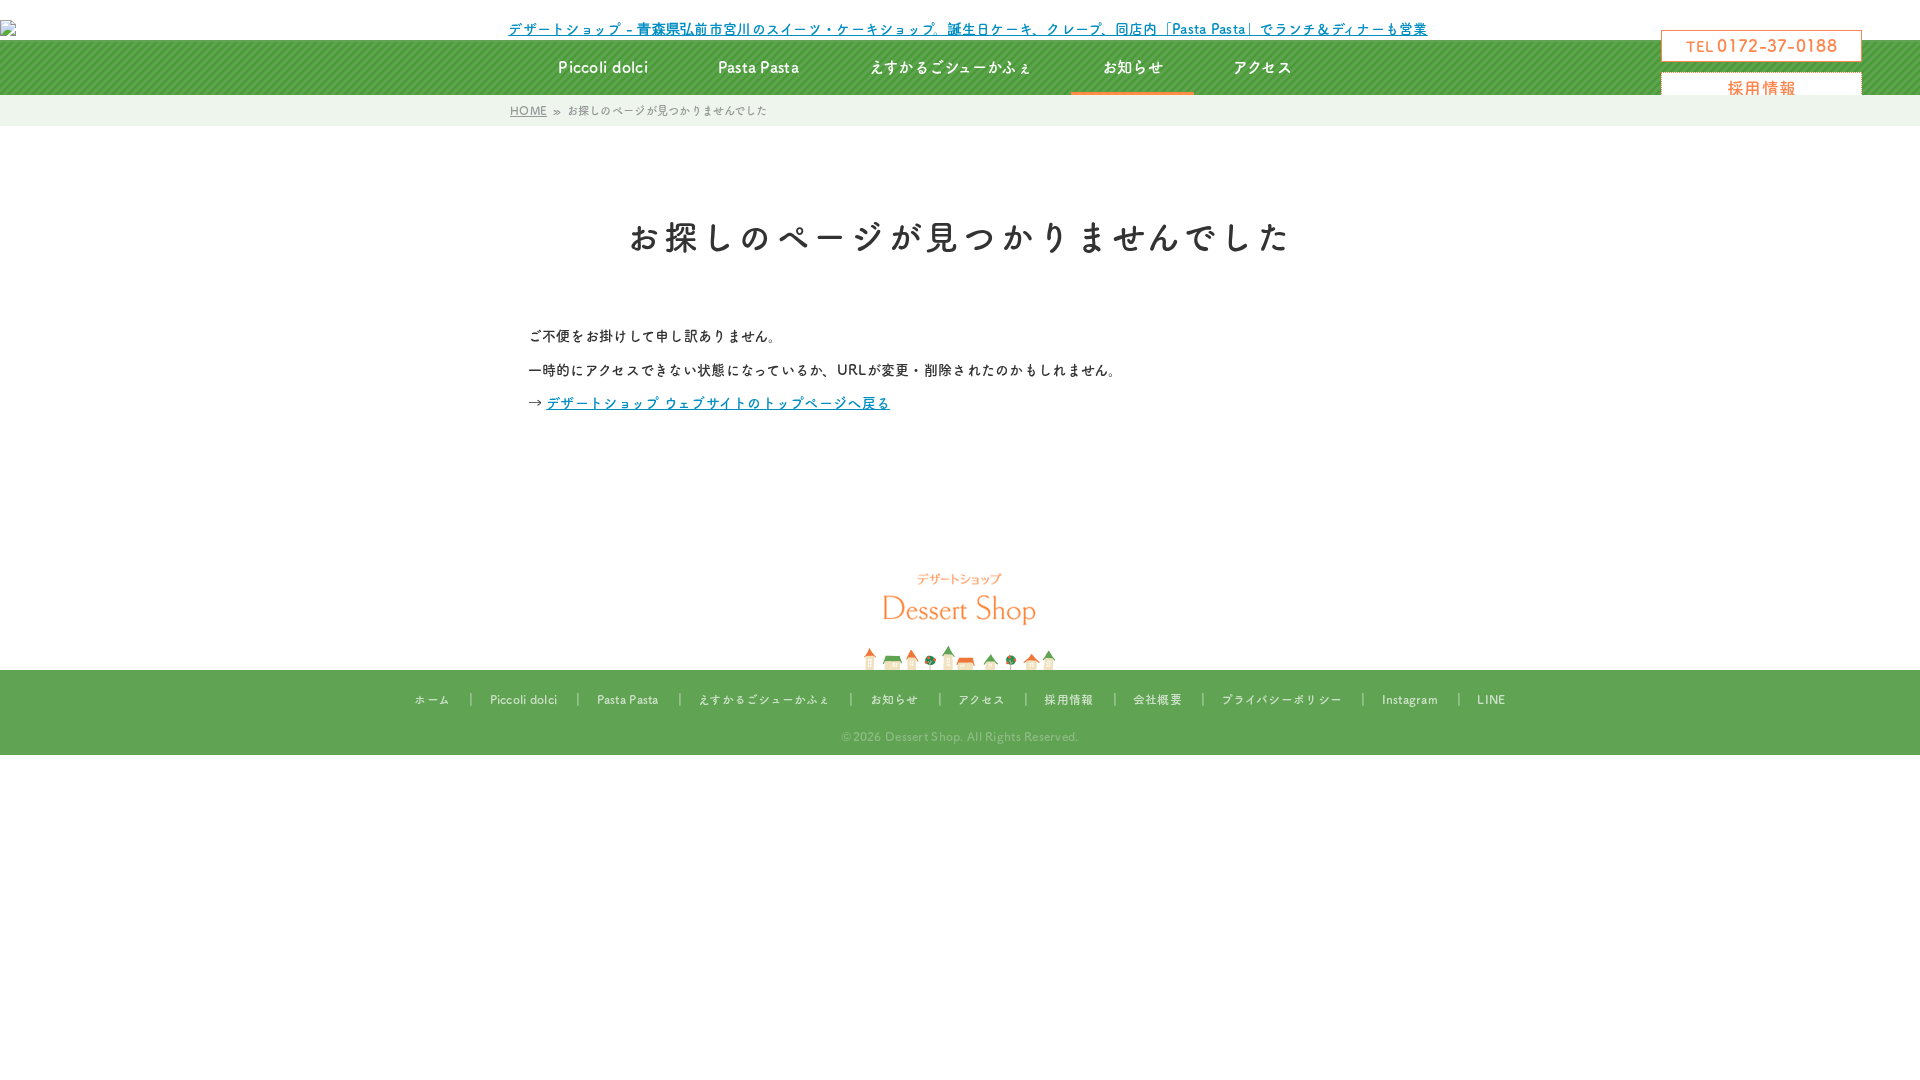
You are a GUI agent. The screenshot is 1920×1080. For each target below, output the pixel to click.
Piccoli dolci (603, 67)
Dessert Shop (922, 736)
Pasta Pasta (758, 67)
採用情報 (1761, 88)
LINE (1491, 699)
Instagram (1362, 67)
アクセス (1262, 67)
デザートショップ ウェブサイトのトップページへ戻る (718, 403)
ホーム (432, 699)
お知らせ (1132, 67)
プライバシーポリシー (1281, 699)
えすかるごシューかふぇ (950, 67)
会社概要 (1157, 699)
